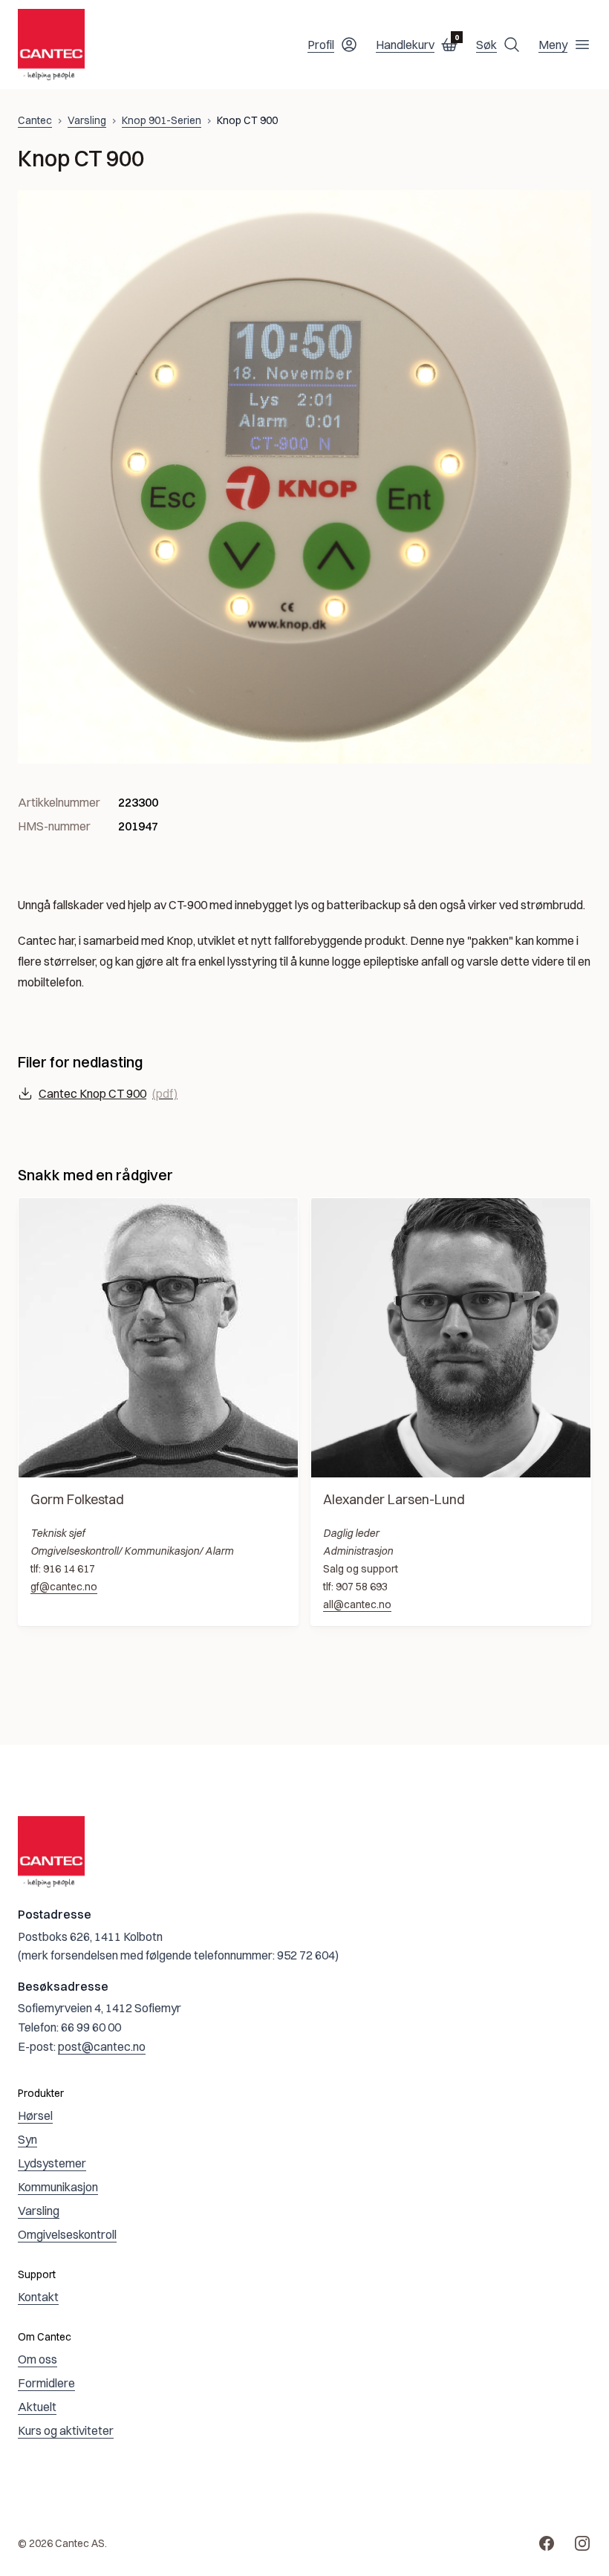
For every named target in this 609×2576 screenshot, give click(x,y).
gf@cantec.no (64, 1587)
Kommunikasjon (58, 2187)
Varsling (87, 120)
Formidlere (46, 2383)
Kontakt (38, 2297)
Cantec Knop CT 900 (108, 1093)
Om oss (38, 2359)
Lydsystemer (52, 2163)
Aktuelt (37, 2407)
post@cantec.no (102, 2046)
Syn (27, 2139)
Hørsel (35, 2115)
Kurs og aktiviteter (66, 2430)
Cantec (35, 120)
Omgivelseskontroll (67, 2234)
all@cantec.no (357, 1604)
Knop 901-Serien (162, 120)
